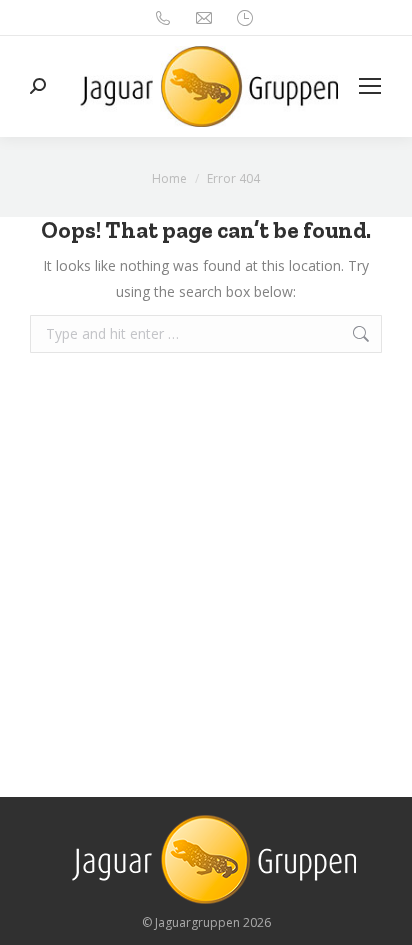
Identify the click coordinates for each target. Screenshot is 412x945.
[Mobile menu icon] (370, 86)
